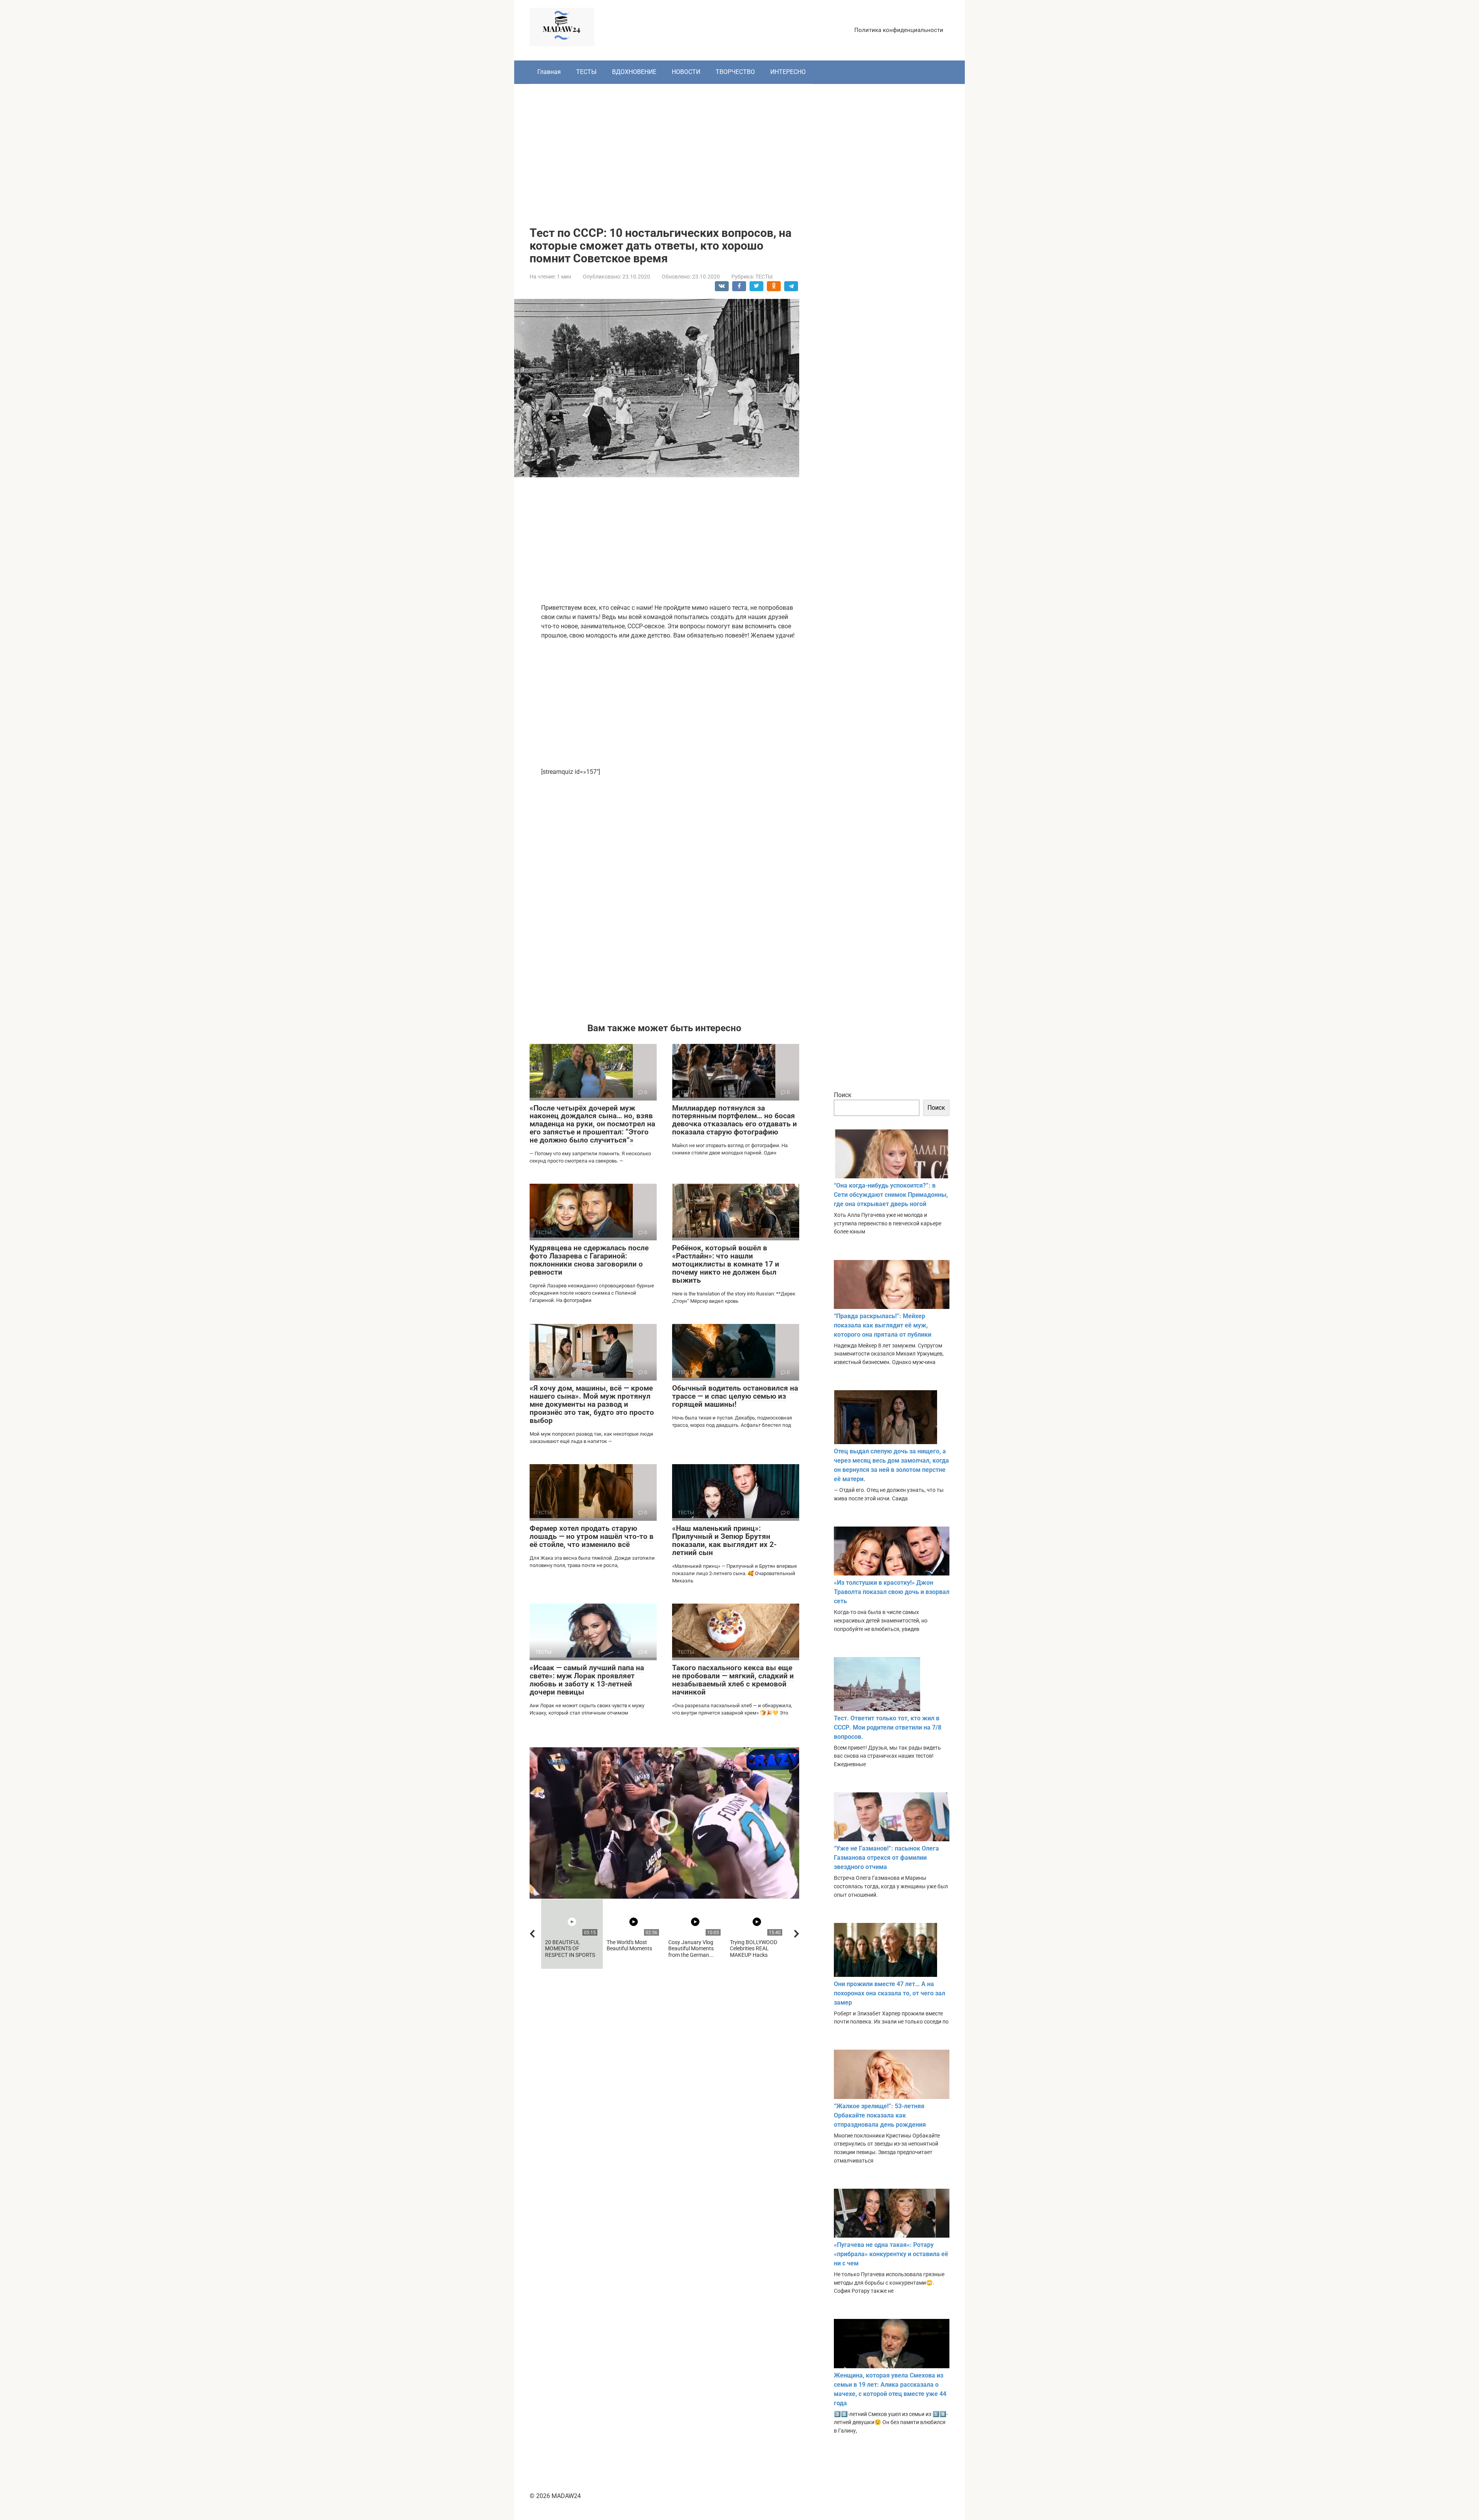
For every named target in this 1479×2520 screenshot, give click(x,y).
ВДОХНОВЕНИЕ (634, 72)
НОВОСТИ (686, 72)
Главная (549, 72)
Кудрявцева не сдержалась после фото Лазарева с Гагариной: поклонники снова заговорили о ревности (589, 1260)
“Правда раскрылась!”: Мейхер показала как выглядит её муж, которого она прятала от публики (883, 1325)
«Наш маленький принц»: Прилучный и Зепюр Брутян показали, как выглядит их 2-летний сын (724, 1540)
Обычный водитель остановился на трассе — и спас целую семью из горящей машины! (735, 1396)
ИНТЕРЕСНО (788, 72)
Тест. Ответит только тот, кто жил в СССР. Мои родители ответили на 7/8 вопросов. (888, 1727)
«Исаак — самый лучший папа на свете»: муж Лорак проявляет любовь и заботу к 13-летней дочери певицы (587, 1680)
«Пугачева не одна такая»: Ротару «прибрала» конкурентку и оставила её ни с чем (891, 2254)
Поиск (843, 1095)
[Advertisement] (739, 149)
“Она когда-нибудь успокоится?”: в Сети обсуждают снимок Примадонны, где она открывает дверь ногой (891, 1195)
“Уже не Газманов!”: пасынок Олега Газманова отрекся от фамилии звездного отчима (886, 1858)
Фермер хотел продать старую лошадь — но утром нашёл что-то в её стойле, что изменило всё (592, 1536)
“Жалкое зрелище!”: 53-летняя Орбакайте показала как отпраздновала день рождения (880, 2115)
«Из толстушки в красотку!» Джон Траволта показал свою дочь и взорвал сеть (892, 1592)
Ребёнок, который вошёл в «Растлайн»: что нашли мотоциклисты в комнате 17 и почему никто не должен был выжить (726, 1264)
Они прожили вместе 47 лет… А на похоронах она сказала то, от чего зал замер (890, 1993)
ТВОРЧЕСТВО (735, 72)
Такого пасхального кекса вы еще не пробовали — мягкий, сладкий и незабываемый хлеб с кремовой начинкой (733, 1680)
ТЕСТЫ (586, 72)
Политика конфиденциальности (899, 30)
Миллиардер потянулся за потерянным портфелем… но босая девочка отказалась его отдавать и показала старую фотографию (734, 1120)
